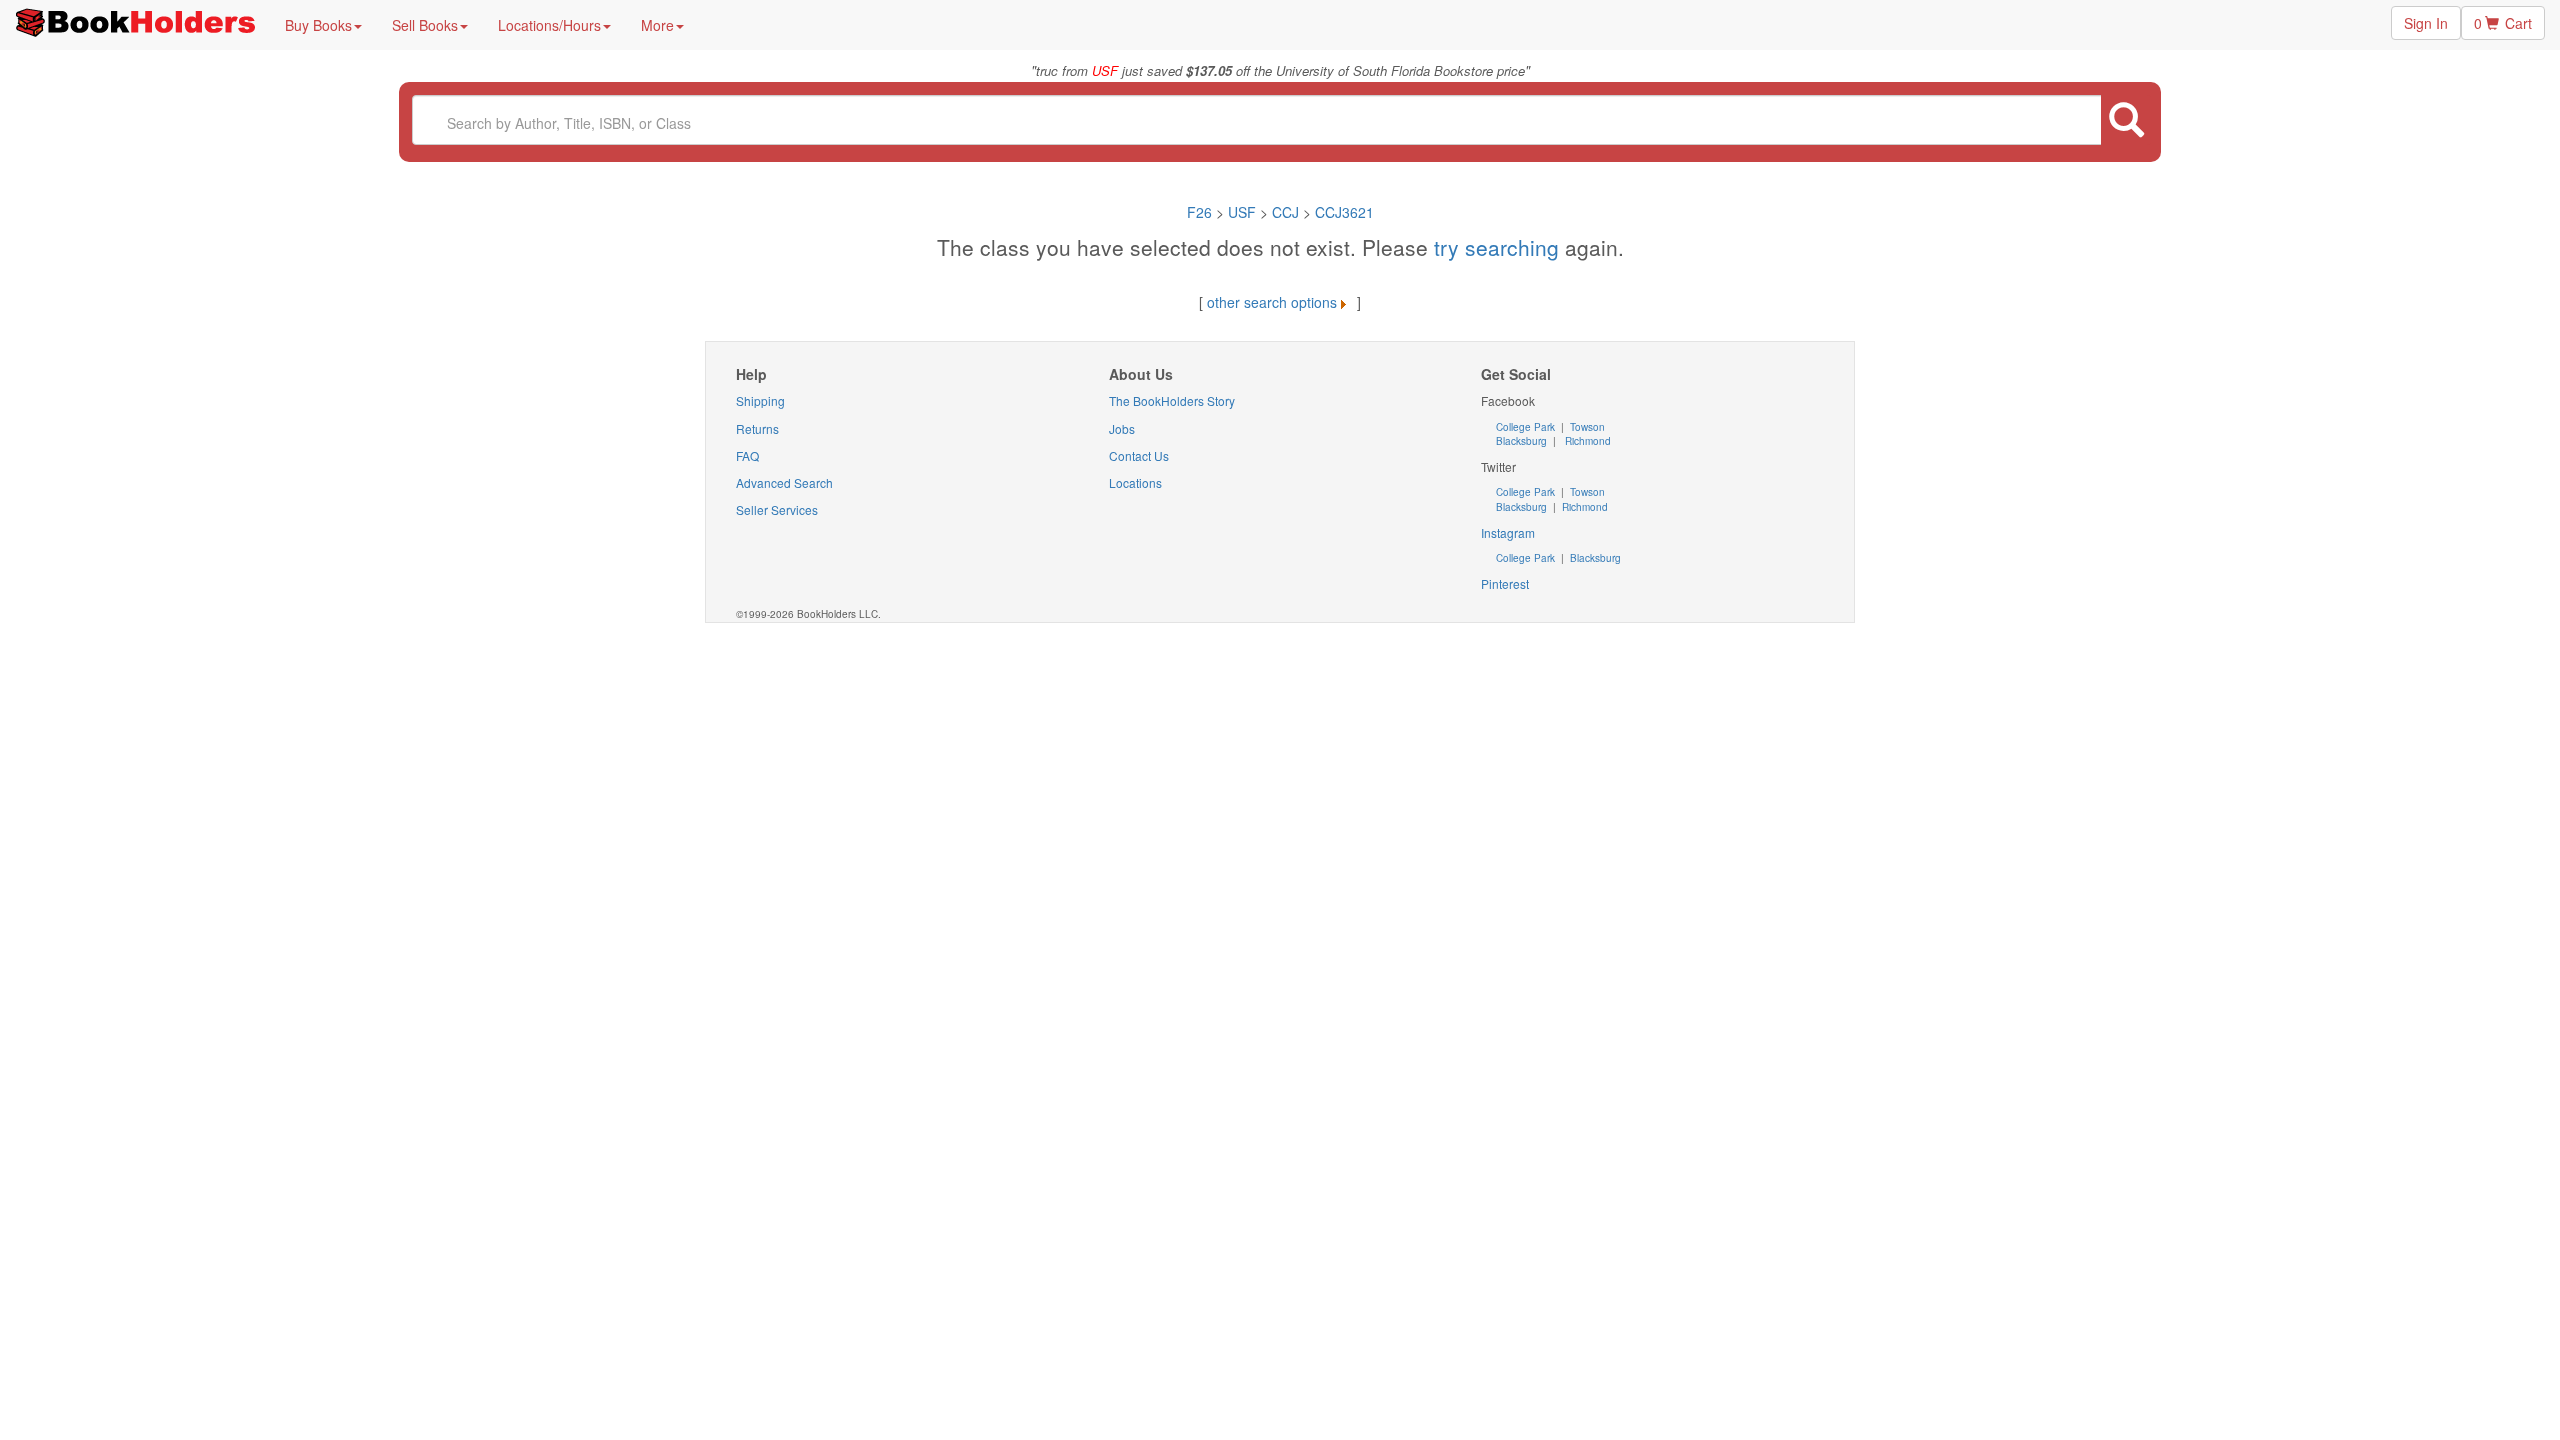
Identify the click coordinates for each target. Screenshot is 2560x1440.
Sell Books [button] (425, 25)
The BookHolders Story (1172, 400)
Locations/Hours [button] (549, 25)
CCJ (1285, 212)
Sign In (2426, 23)
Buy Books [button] (318, 25)
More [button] (657, 25)
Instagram (1508, 532)
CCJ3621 (1344, 212)
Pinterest (1505, 583)
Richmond (1586, 441)
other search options (1272, 302)
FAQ (747, 455)
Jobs (1122, 428)
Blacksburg (1521, 441)
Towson (1586, 427)
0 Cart (2503, 23)
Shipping (760, 400)
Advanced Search (784, 482)
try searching (1499, 247)
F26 (1199, 212)
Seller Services (777, 509)
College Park (1527, 427)
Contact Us (1139, 455)
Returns (757, 428)
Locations (1135, 482)
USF (1244, 212)
